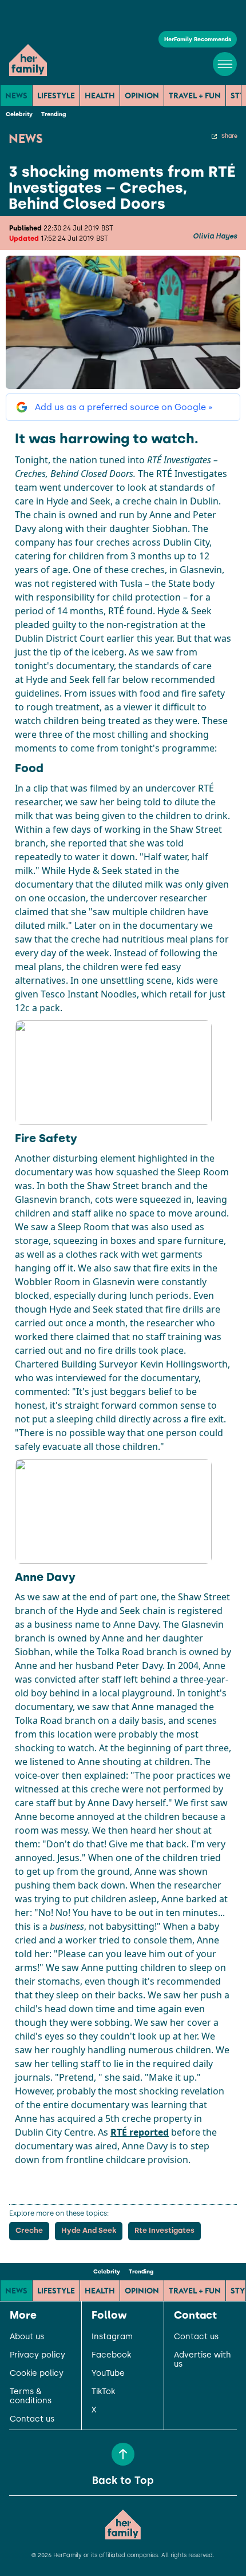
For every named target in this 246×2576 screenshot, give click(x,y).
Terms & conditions (31, 2396)
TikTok (103, 2392)
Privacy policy (37, 2355)
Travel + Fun (195, 96)
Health (100, 96)
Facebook (111, 2355)
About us (27, 2337)
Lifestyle (56, 96)
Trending (53, 114)
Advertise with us (203, 2360)
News (16, 96)
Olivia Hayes (215, 236)
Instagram (112, 2337)
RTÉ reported (140, 2132)
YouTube (108, 2374)
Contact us (32, 2419)
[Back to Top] (123, 2454)
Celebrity (19, 114)
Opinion (142, 96)
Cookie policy (37, 2374)
